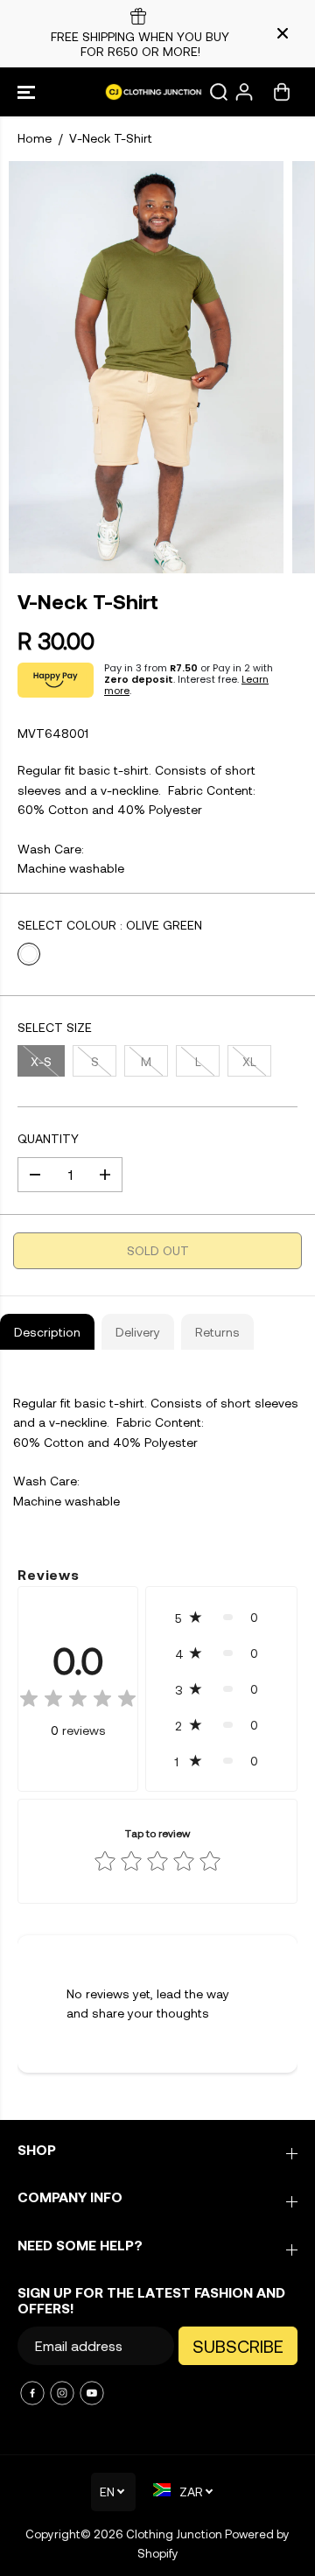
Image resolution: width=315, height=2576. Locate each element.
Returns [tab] (217, 1332)
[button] (28, 92)
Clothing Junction (174, 2534)
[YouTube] (92, 2393)
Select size (55, 1027)
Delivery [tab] (138, 1332)
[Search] (219, 92)
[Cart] (282, 92)
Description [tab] (47, 1332)
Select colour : (110, 925)
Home (35, 138)
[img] (78, 1701)
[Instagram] (62, 2393)
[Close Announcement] (283, 33)
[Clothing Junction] (158, 92)
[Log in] (244, 92)
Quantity (48, 1138)
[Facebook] (32, 2393)
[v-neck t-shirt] (146, 367)
